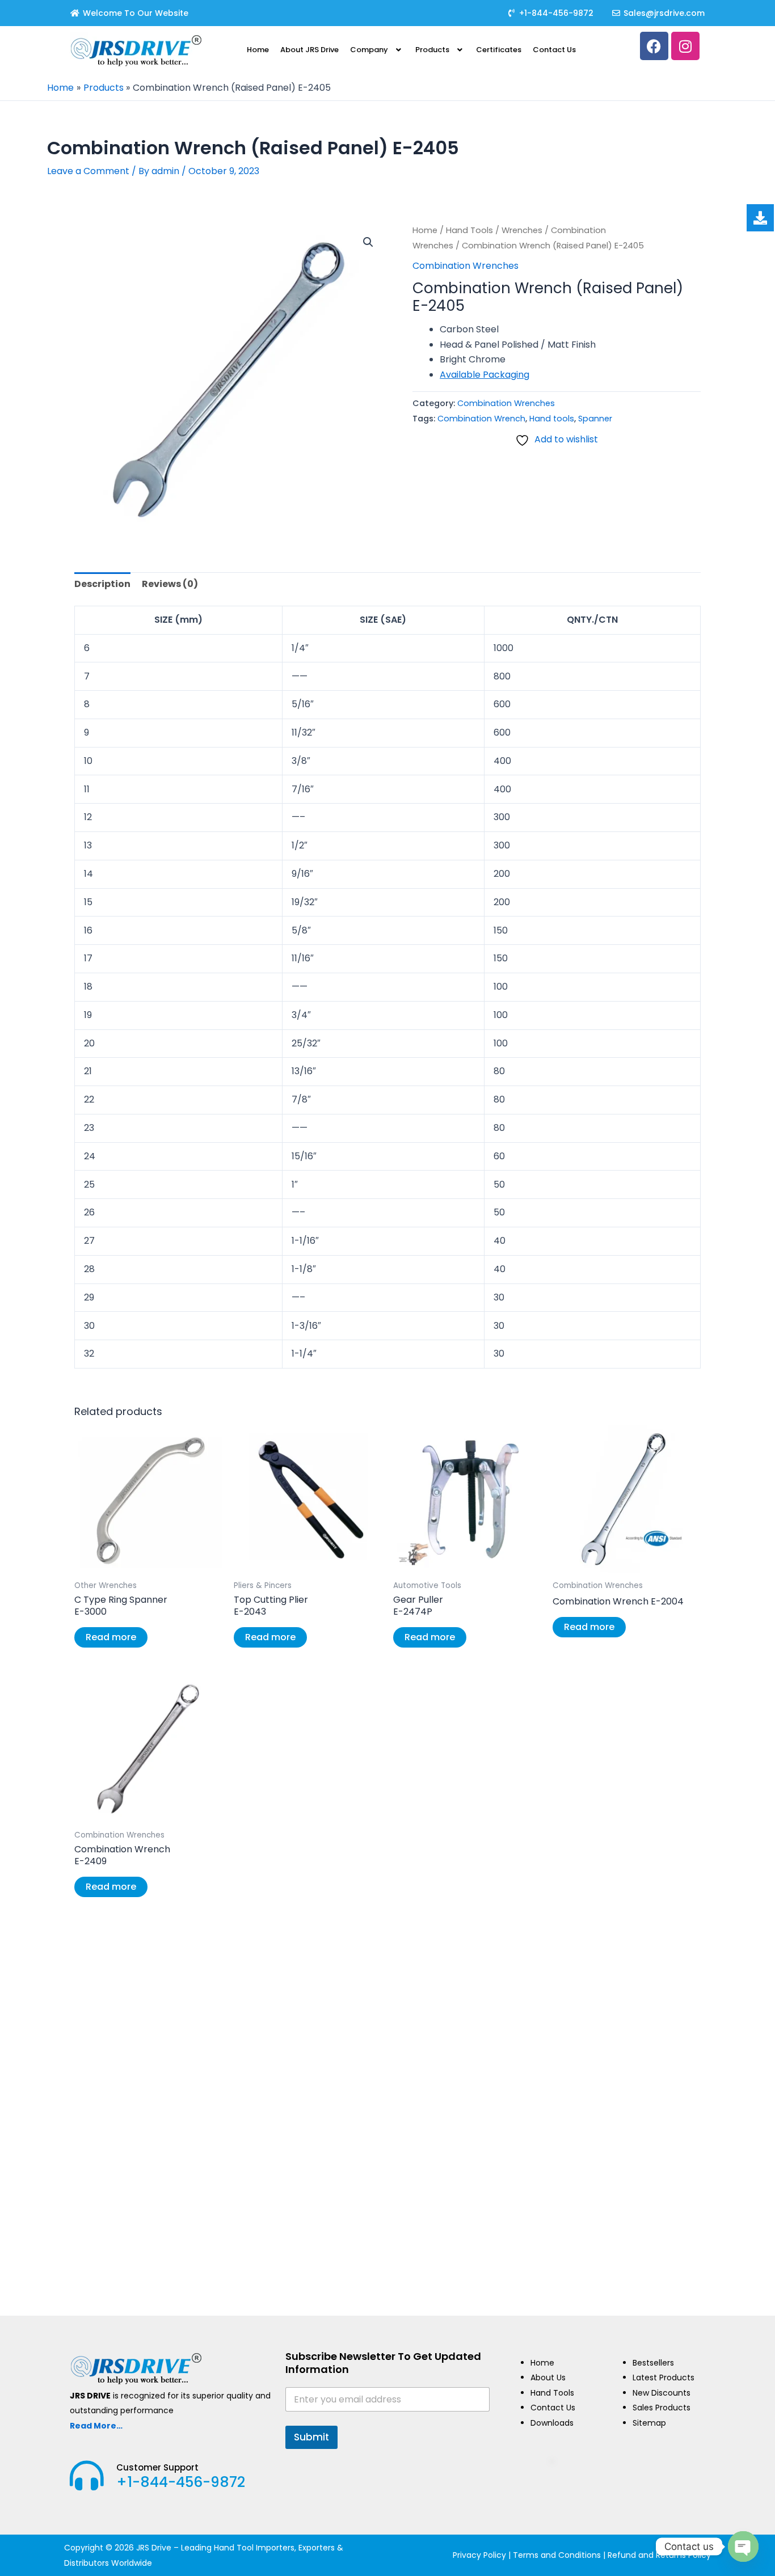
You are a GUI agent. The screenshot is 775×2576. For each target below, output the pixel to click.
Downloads (552, 2423)
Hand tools (552, 419)
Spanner (595, 419)
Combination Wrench (481, 419)
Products (432, 50)
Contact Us (554, 50)
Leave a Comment (88, 171)
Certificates (499, 50)
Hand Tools (469, 230)
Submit (311, 2437)
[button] (377, 50)
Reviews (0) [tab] (170, 584)
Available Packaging (485, 375)
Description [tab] (102, 584)
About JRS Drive (309, 50)
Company (369, 50)
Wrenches (522, 230)
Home (258, 50)
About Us (548, 2377)
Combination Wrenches (466, 266)
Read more (111, 1637)
